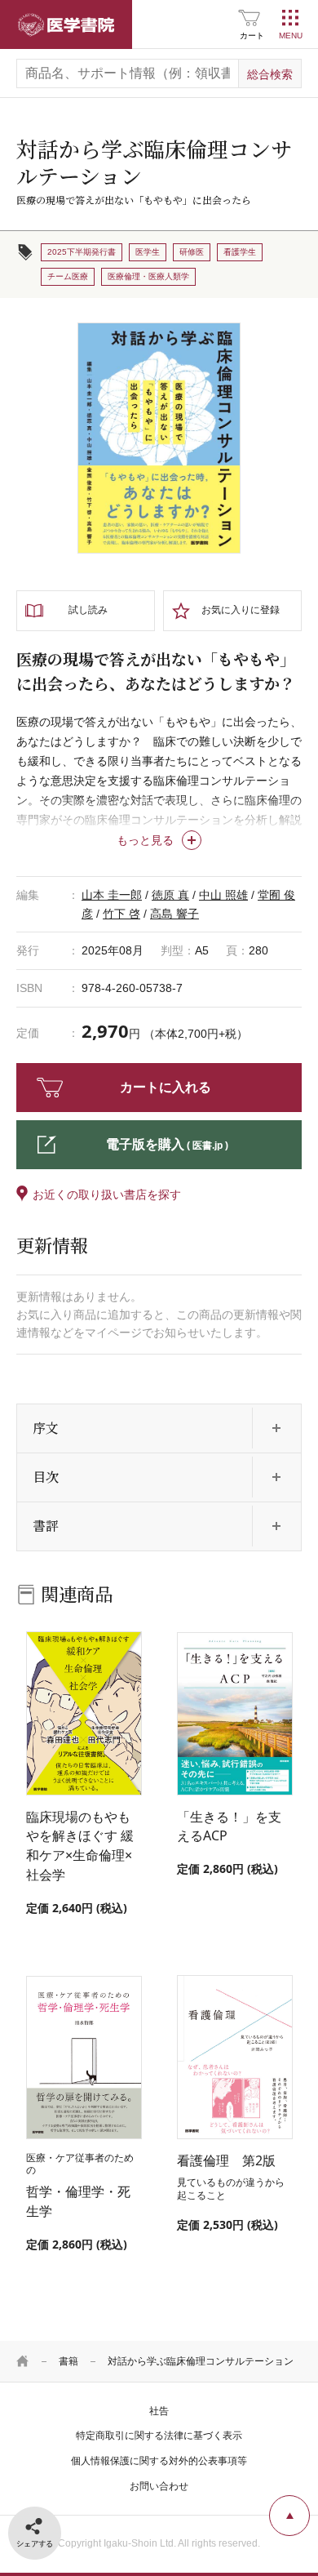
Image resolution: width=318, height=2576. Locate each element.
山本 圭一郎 (112, 895)
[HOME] (23, 2361)
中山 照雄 (223, 895)
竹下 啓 (121, 914)
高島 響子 (174, 914)
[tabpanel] (159, 438)
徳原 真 (170, 895)
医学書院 (66, 24)
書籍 (68, 2361)
